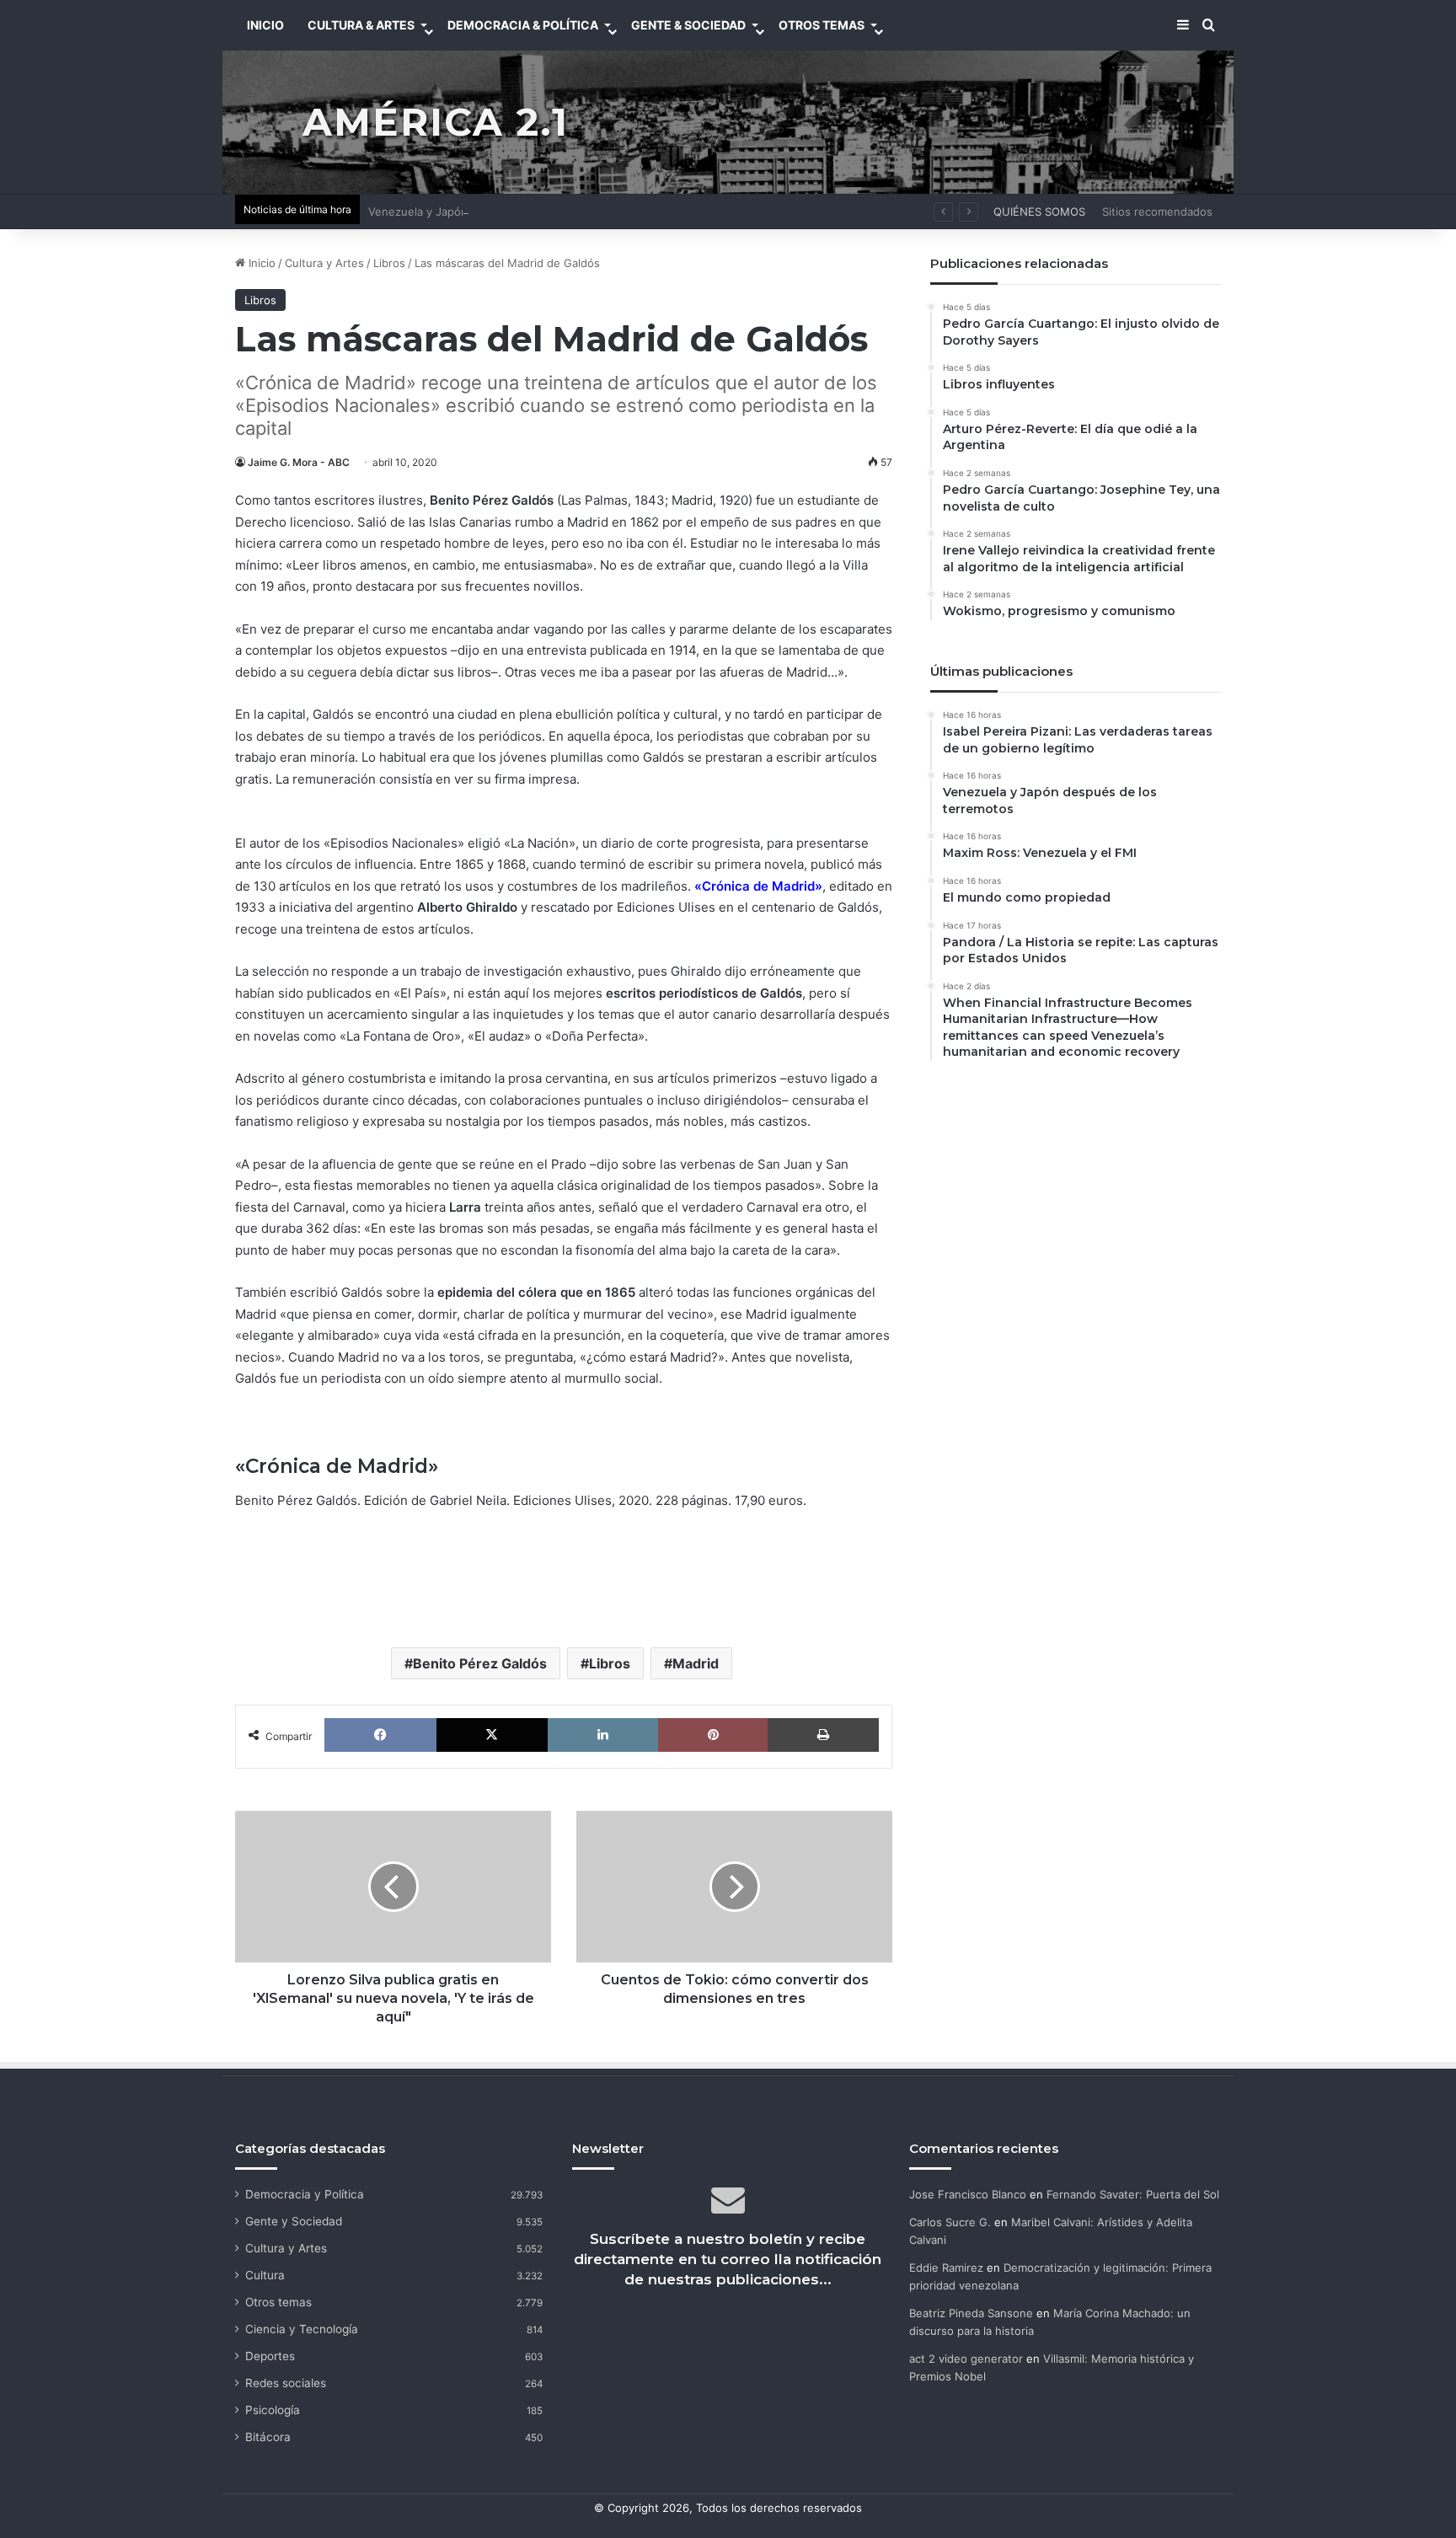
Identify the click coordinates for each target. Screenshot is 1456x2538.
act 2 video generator (966, 2359)
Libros (389, 263)
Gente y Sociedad (294, 2221)
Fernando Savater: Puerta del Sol (1133, 2194)
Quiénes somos (1039, 211)
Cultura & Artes (361, 25)
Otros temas (278, 2302)
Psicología (273, 2410)
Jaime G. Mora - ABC (299, 462)
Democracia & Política (523, 25)
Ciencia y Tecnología (302, 2329)
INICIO (265, 25)
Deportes (270, 2356)
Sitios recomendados (1157, 211)
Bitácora (268, 2437)
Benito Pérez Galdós (480, 1663)
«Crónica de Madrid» (758, 886)
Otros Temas (822, 25)
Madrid (696, 1663)
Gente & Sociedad (688, 25)
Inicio (260, 263)
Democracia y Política (305, 2194)
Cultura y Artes (324, 263)
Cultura (265, 2275)
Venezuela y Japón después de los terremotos (491, 211)
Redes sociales (286, 2383)
